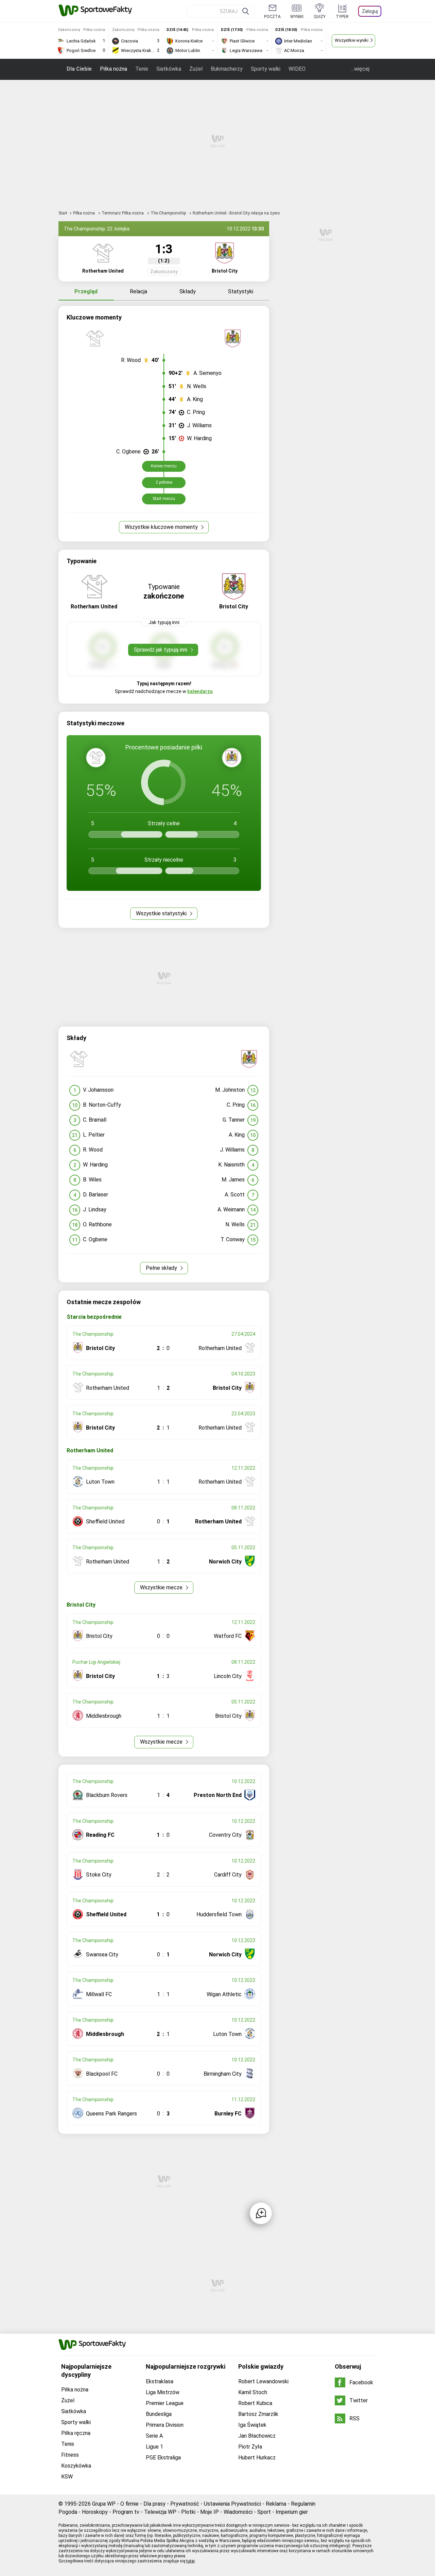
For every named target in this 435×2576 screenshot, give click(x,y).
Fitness (70, 2455)
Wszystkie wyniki (352, 40)
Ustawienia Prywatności (232, 2504)
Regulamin (303, 2504)
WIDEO (297, 69)
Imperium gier (292, 2512)
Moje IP (210, 2512)
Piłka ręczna (76, 2433)
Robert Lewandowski (263, 2381)
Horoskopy (95, 2512)
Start (63, 213)
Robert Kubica (255, 2403)
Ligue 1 (154, 2447)
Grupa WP (104, 2504)
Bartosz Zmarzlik (258, 2414)
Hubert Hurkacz (257, 2458)
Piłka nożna (114, 69)
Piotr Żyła (250, 2447)
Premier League (165, 2403)
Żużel (196, 69)
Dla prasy (154, 2504)
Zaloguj (370, 11)
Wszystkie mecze (162, 1587)
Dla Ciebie (79, 69)
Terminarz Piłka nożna (123, 213)
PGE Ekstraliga (163, 2458)
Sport (264, 2512)
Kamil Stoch (253, 2392)
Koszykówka (76, 2466)
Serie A (154, 2436)
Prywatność (185, 2504)
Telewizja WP (160, 2512)
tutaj (190, 2561)
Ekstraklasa (160, 2381)
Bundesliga (159, 2414)
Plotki (188, 2512)
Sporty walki (266, 69)
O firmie (129, 2504)
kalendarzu (200, 691)
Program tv (126, 2512)
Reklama (276, 2504)
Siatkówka (169, 69)
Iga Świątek (252, 2425)
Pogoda (68, 2512)
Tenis (142, 69)
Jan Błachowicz (257, 2436)
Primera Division (165, 2425)
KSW (67, 2477)
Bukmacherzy (227, 69)
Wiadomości (238, 2512)
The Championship (169, 213)
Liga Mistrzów (163, 2392)
